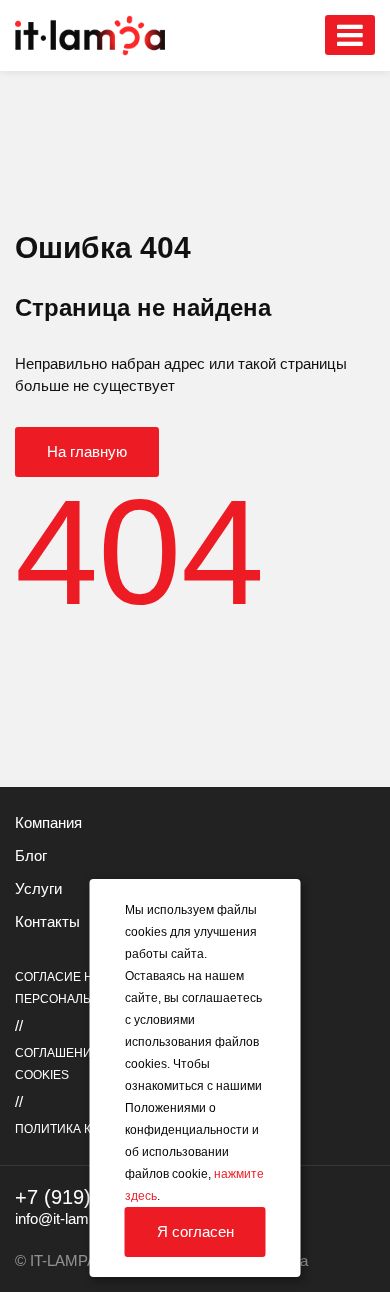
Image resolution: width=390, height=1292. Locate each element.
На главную (87, 451)
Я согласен (195, 1231)
